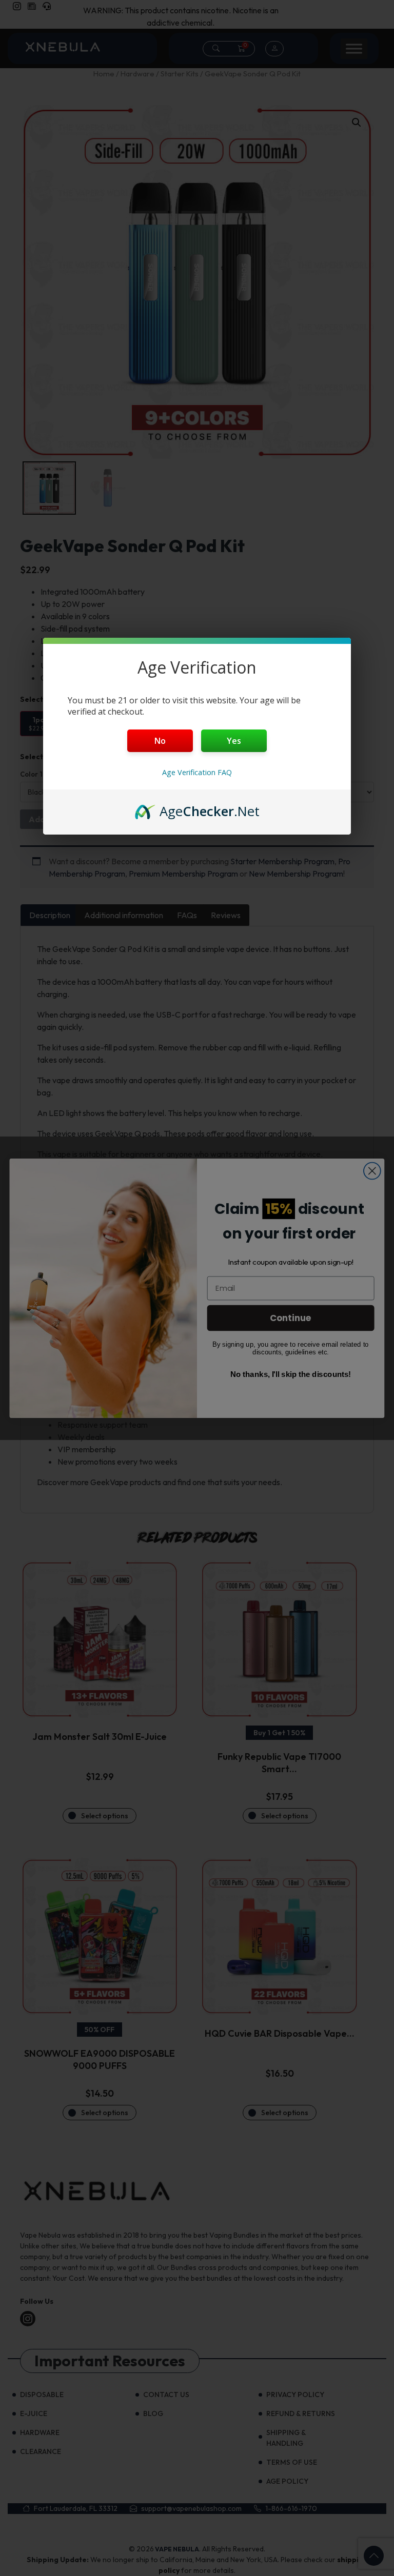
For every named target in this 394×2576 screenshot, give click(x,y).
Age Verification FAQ (197, 772)
